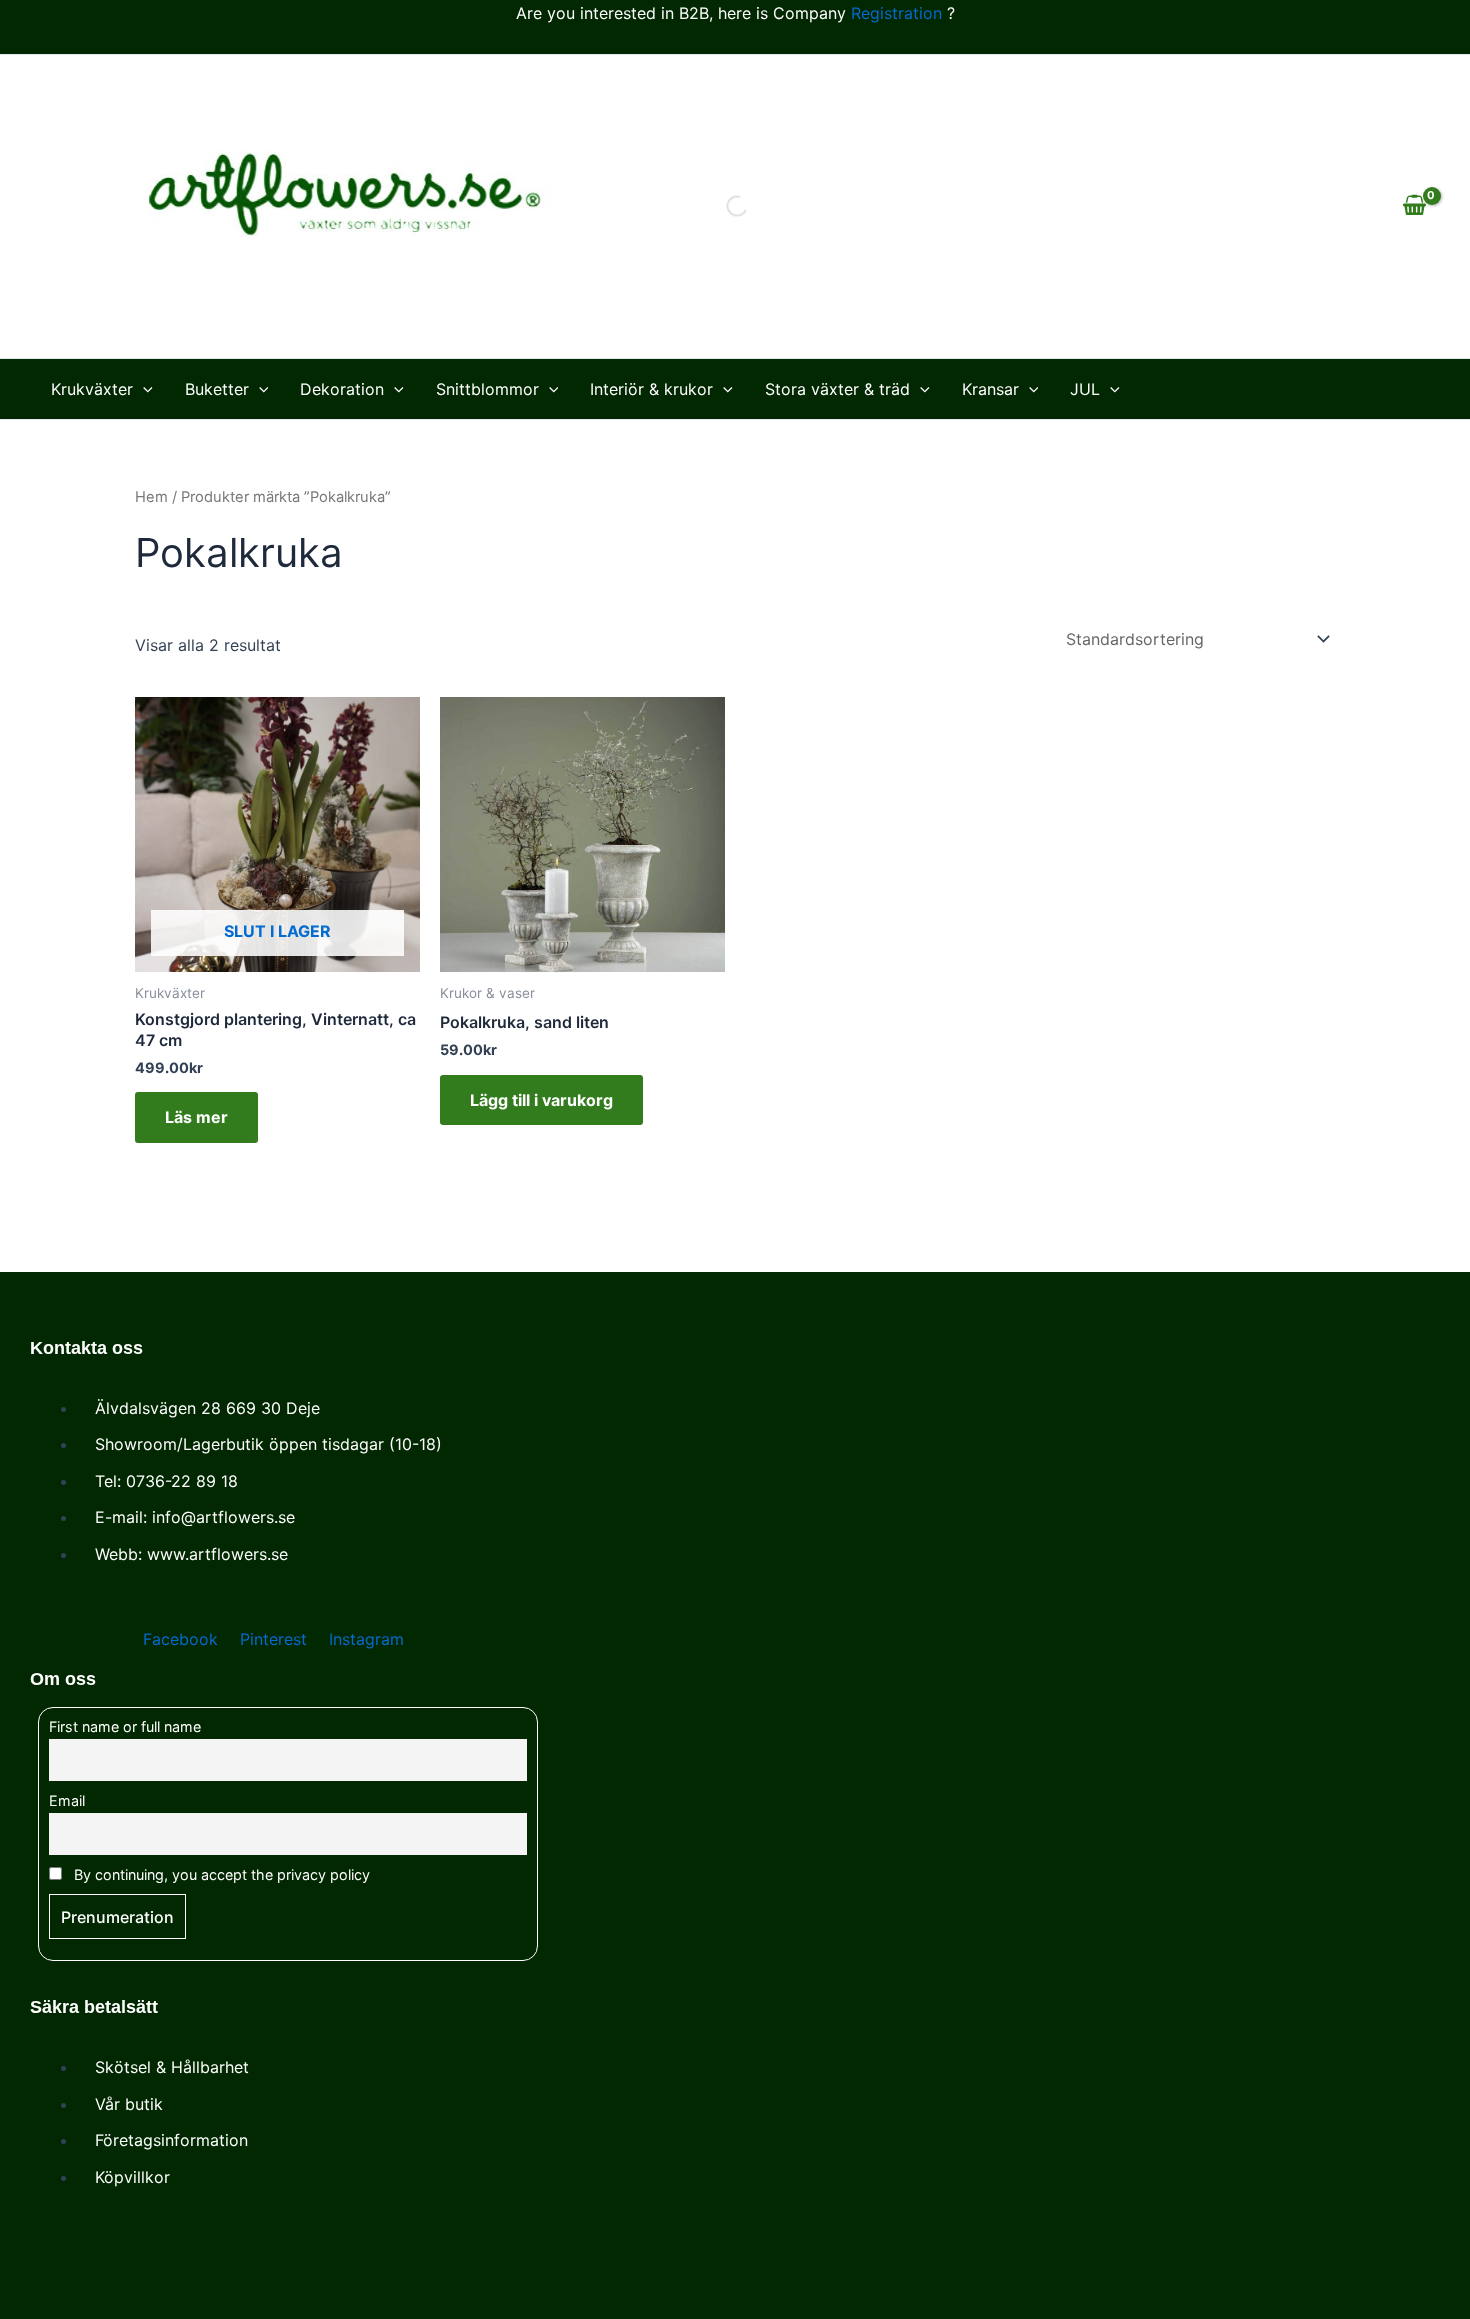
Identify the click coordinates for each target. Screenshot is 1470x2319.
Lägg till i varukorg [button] (541, 1100)
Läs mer (196, 1117)
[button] (143, 389)
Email (67, 1800)
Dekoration (342, 389)
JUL (1085, 389)
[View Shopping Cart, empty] (1414, 206)
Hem (151, 497)
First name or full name (125, 1726)
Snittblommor (487, 389)
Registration (896, 13)
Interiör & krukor (651, 389)
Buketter (217, 389)
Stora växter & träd (837, 389)
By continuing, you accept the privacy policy (220, 1874)
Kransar (990, 389)
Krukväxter (92, 389)
